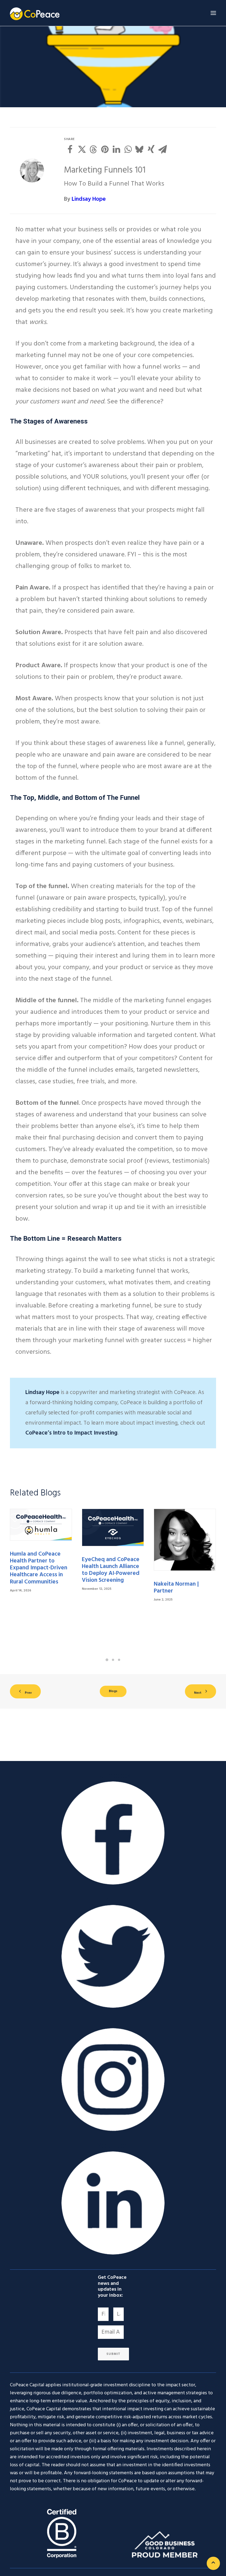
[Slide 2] (113, 1660)
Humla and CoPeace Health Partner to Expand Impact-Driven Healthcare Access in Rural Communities (39, 1568)
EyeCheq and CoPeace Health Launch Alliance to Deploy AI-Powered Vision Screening (111, 1570)
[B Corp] (61, 2533)
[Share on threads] (93, 149)
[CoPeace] (35, 13)
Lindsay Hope (89, 199)
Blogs (113, 1691)
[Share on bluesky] (139, 149)
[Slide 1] (107, 1660)
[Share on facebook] (70, 149)
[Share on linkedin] (116, 149)
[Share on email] (163, 149)
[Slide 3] (119, 1660)
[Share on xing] (151, 149)
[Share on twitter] (82, 149)
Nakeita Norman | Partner (176, 1588)
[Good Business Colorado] (165, 2544)
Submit (113, 2354)
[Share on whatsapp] (128, 149)
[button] (213, 13)
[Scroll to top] (213, 2563)
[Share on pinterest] (105, 149)
